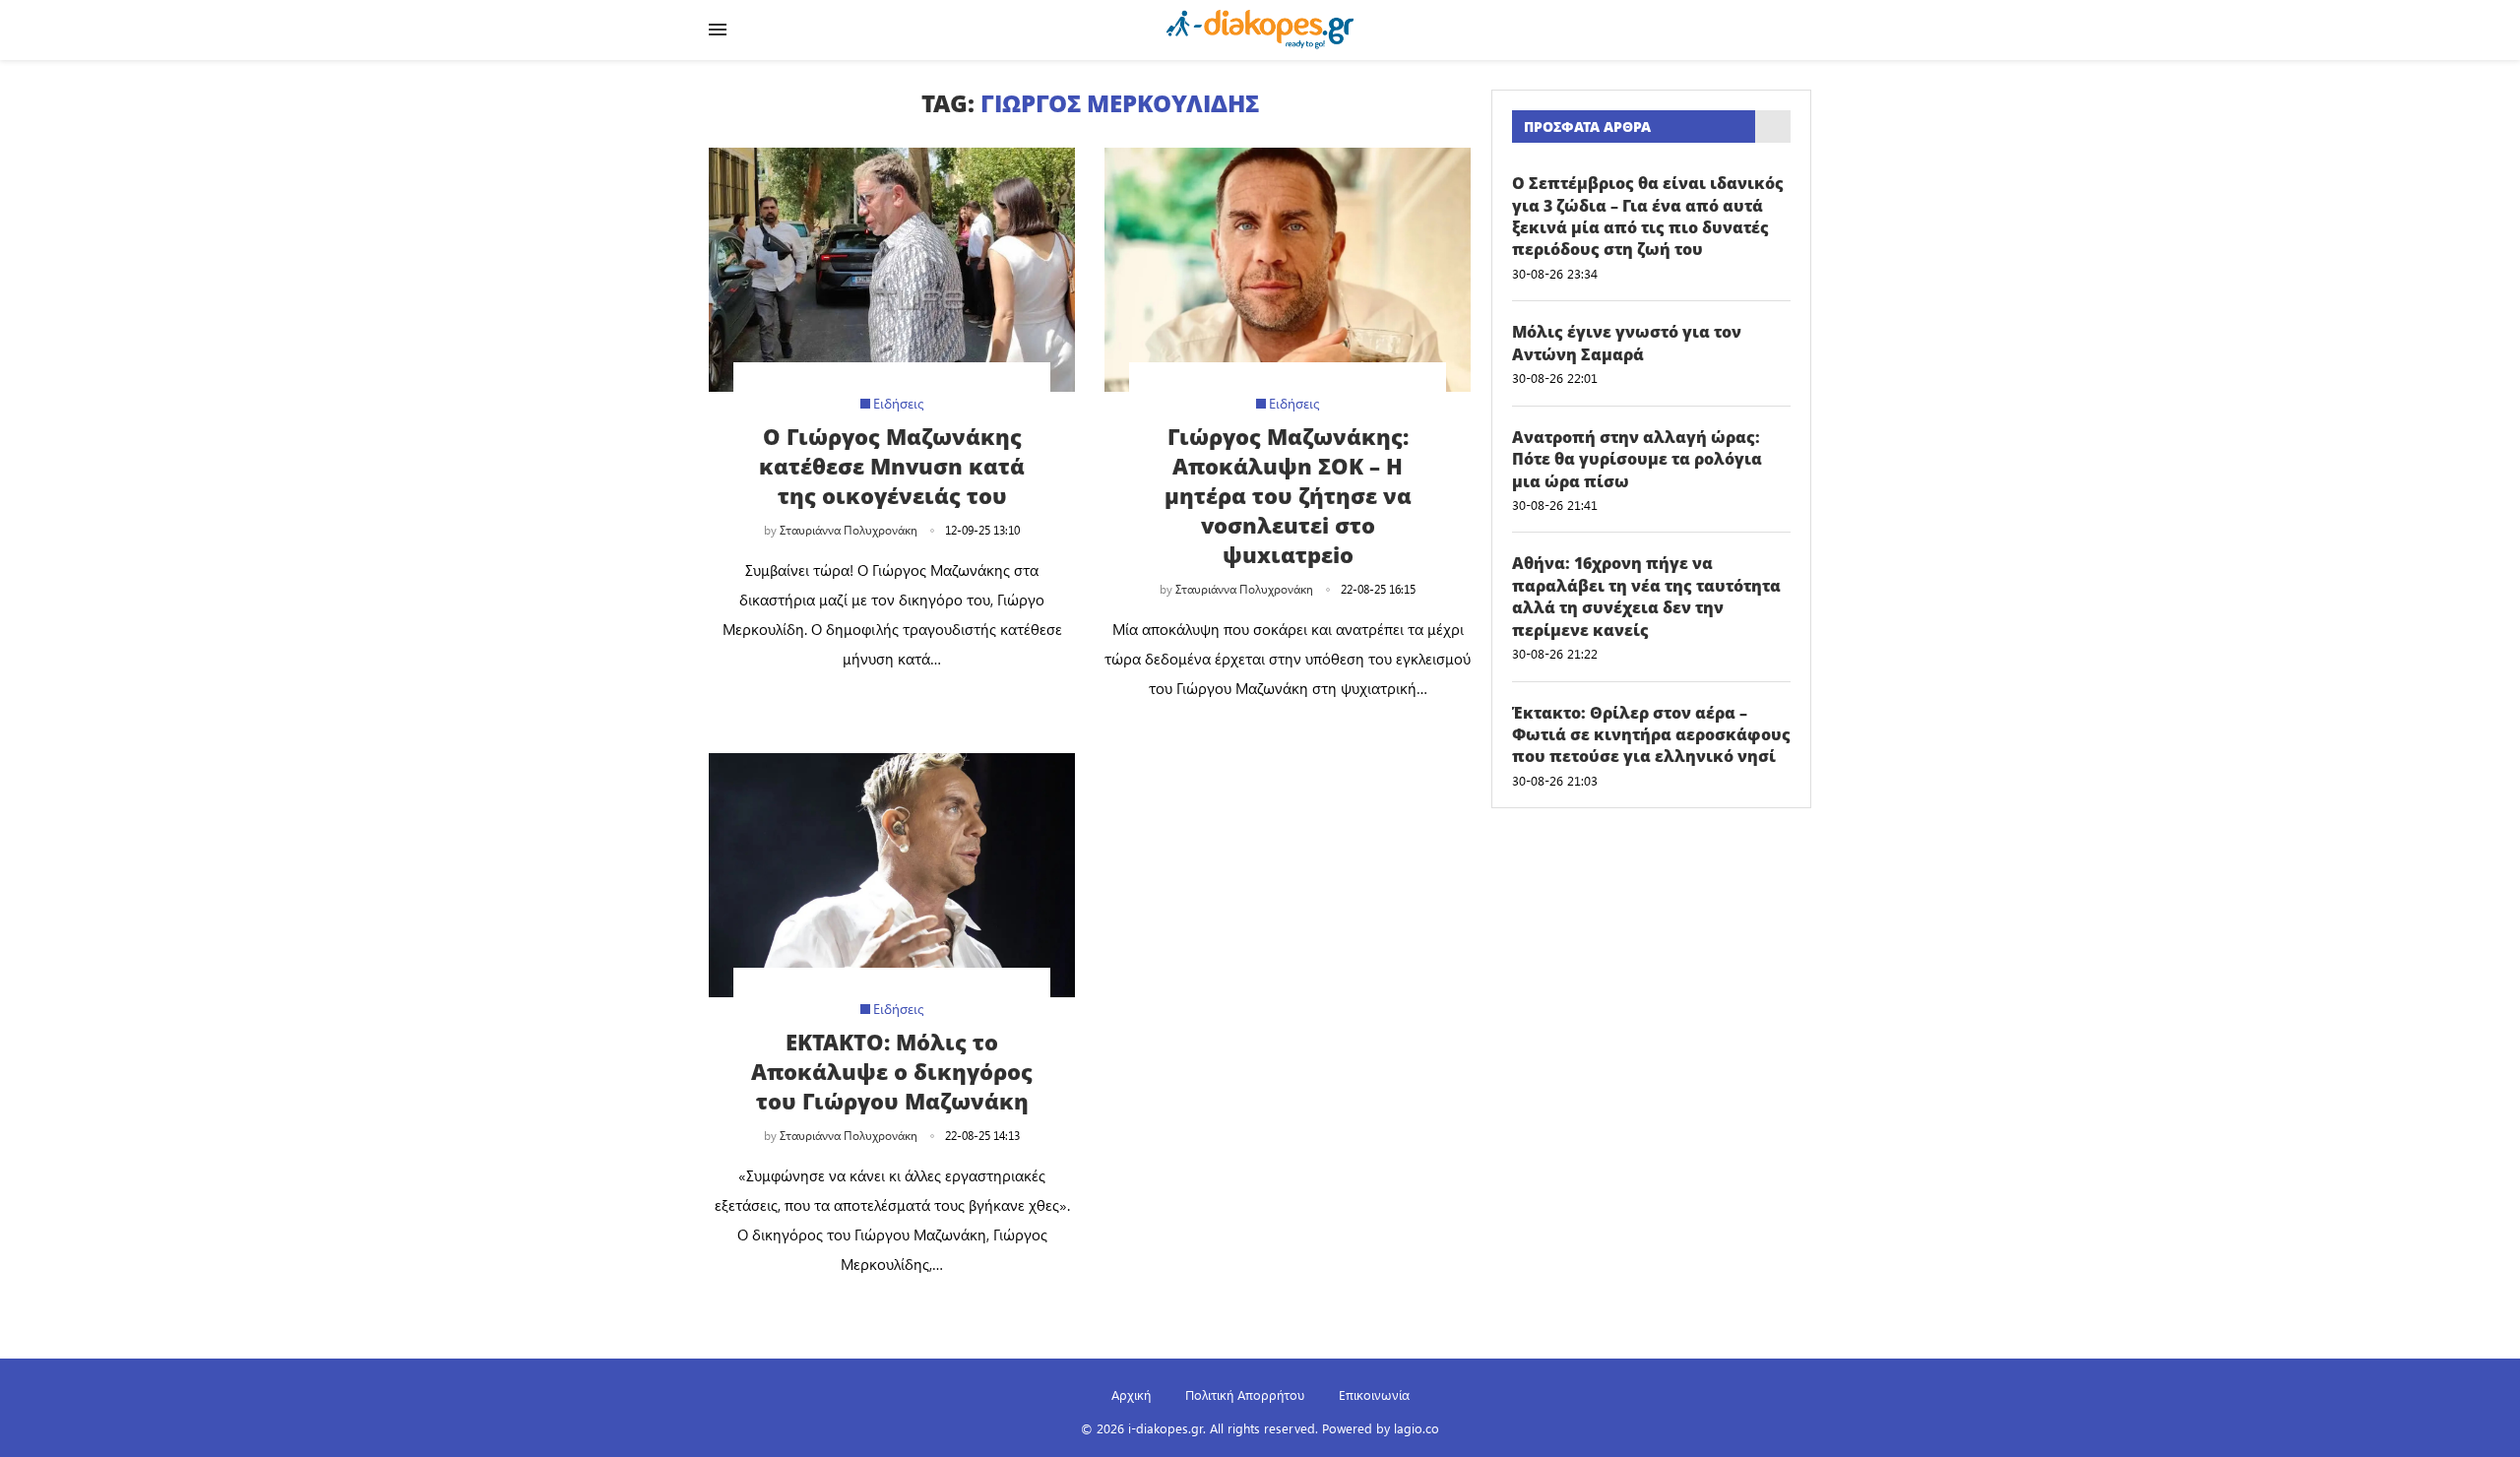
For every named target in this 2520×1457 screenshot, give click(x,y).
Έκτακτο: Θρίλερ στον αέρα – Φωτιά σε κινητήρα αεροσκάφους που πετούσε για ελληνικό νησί (1651, 735)
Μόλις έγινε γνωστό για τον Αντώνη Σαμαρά (1627, 343)
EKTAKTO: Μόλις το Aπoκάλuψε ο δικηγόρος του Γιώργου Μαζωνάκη (892, 1071)
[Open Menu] (718, 30)
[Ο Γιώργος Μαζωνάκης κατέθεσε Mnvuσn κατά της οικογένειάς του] (892, 270)
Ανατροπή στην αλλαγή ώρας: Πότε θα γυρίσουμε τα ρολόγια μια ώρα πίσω (1637, 459)
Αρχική (1131, 1394)
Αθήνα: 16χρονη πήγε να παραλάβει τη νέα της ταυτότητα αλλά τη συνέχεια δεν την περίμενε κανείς (1646, 596)
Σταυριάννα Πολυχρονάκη (849, 530)
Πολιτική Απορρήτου (1245, 1394)
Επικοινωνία (1374, 1394)
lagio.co (1417, 1428)
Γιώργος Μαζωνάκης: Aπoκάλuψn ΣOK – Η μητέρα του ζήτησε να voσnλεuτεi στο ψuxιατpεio (1288, 495)
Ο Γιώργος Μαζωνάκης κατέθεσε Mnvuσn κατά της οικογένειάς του (892, 466)
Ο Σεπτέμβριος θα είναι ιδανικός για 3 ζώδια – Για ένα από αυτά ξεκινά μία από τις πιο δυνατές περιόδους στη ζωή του (1648, 216)
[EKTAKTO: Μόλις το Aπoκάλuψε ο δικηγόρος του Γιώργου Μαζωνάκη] (892, 875)
